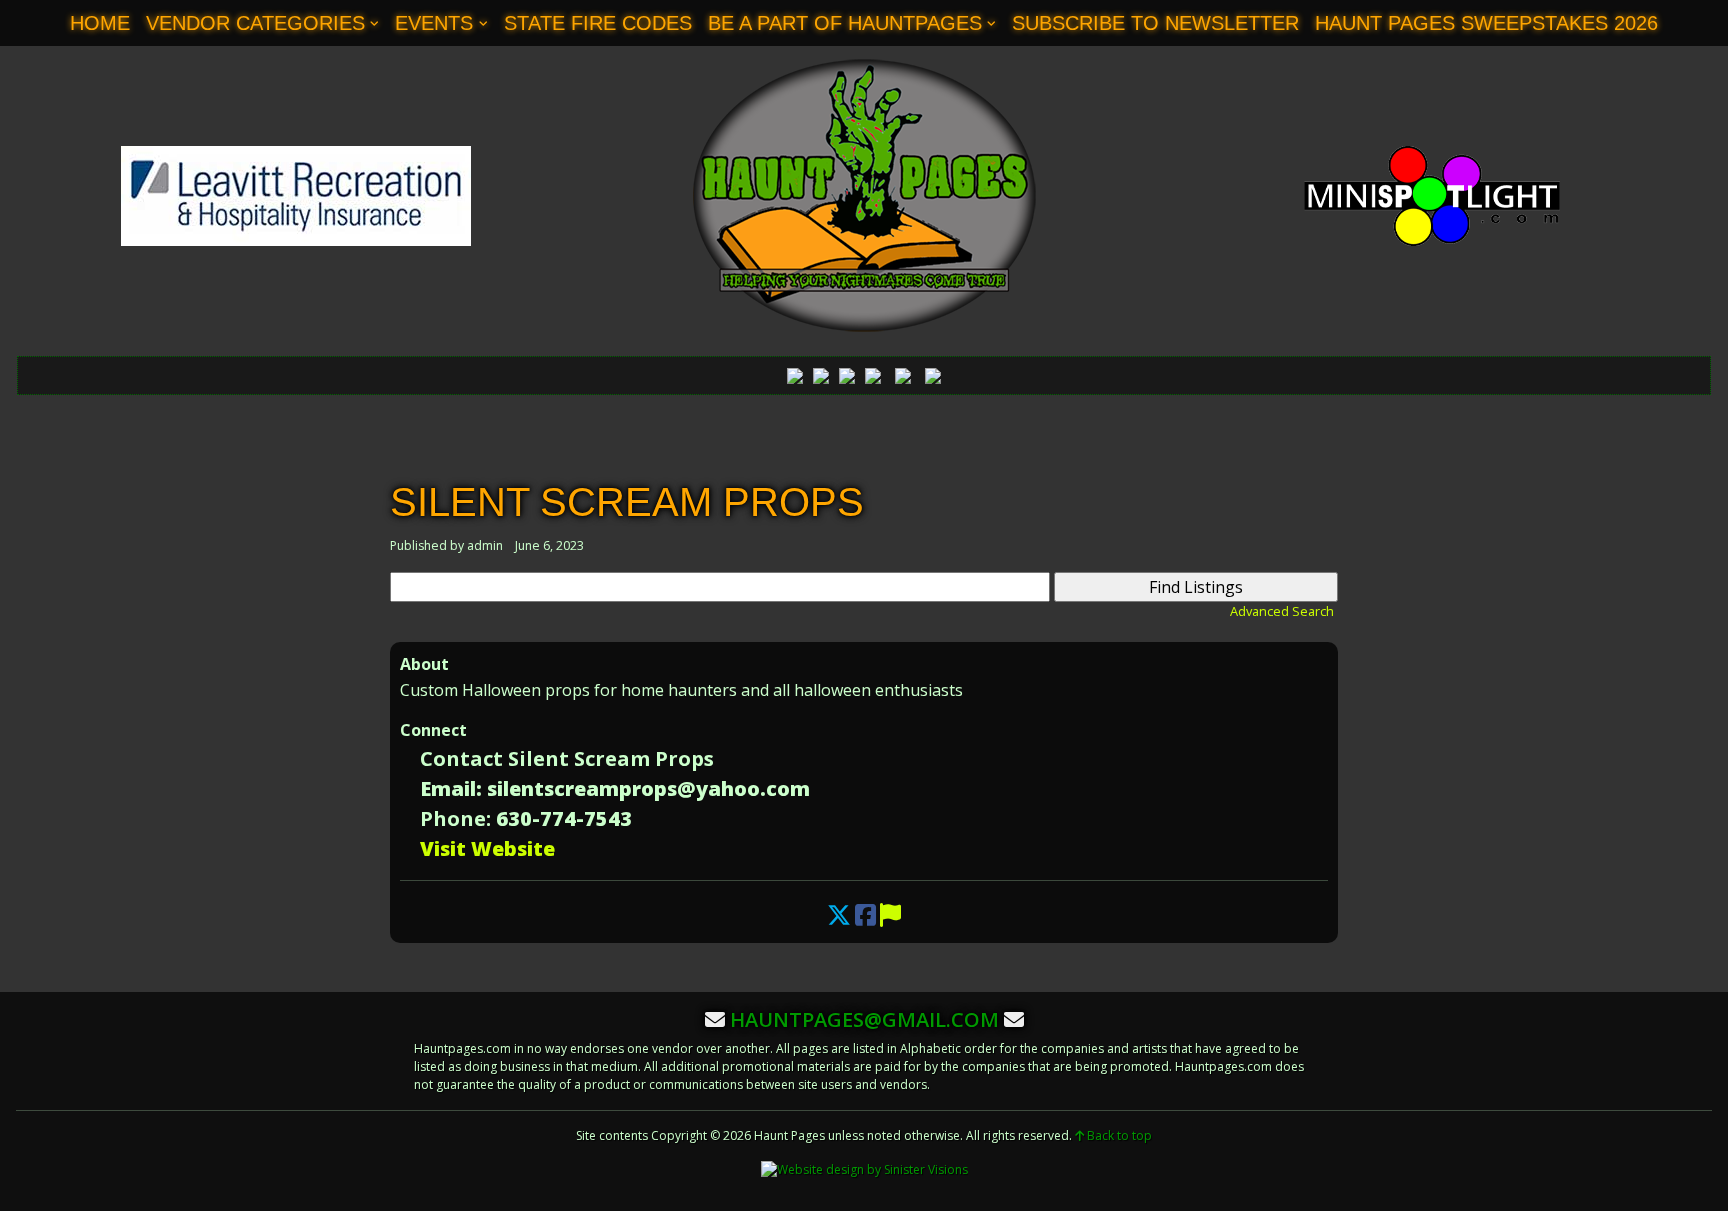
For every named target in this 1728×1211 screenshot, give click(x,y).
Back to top (1118, 1135)
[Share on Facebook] (865, 914)
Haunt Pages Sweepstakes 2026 (1486, 23)
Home (100, 23)
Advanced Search (1282, 611)
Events (434, 23)
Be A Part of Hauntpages (845, 23)
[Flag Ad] (890, 914)
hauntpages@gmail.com (864, 1019)
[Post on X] (839, 914)
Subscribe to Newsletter (1155, 23)
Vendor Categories (255, 23)
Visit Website (487, 848)
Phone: (455, 818)
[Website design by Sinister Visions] (864, 1169)
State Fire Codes (598, 23)
